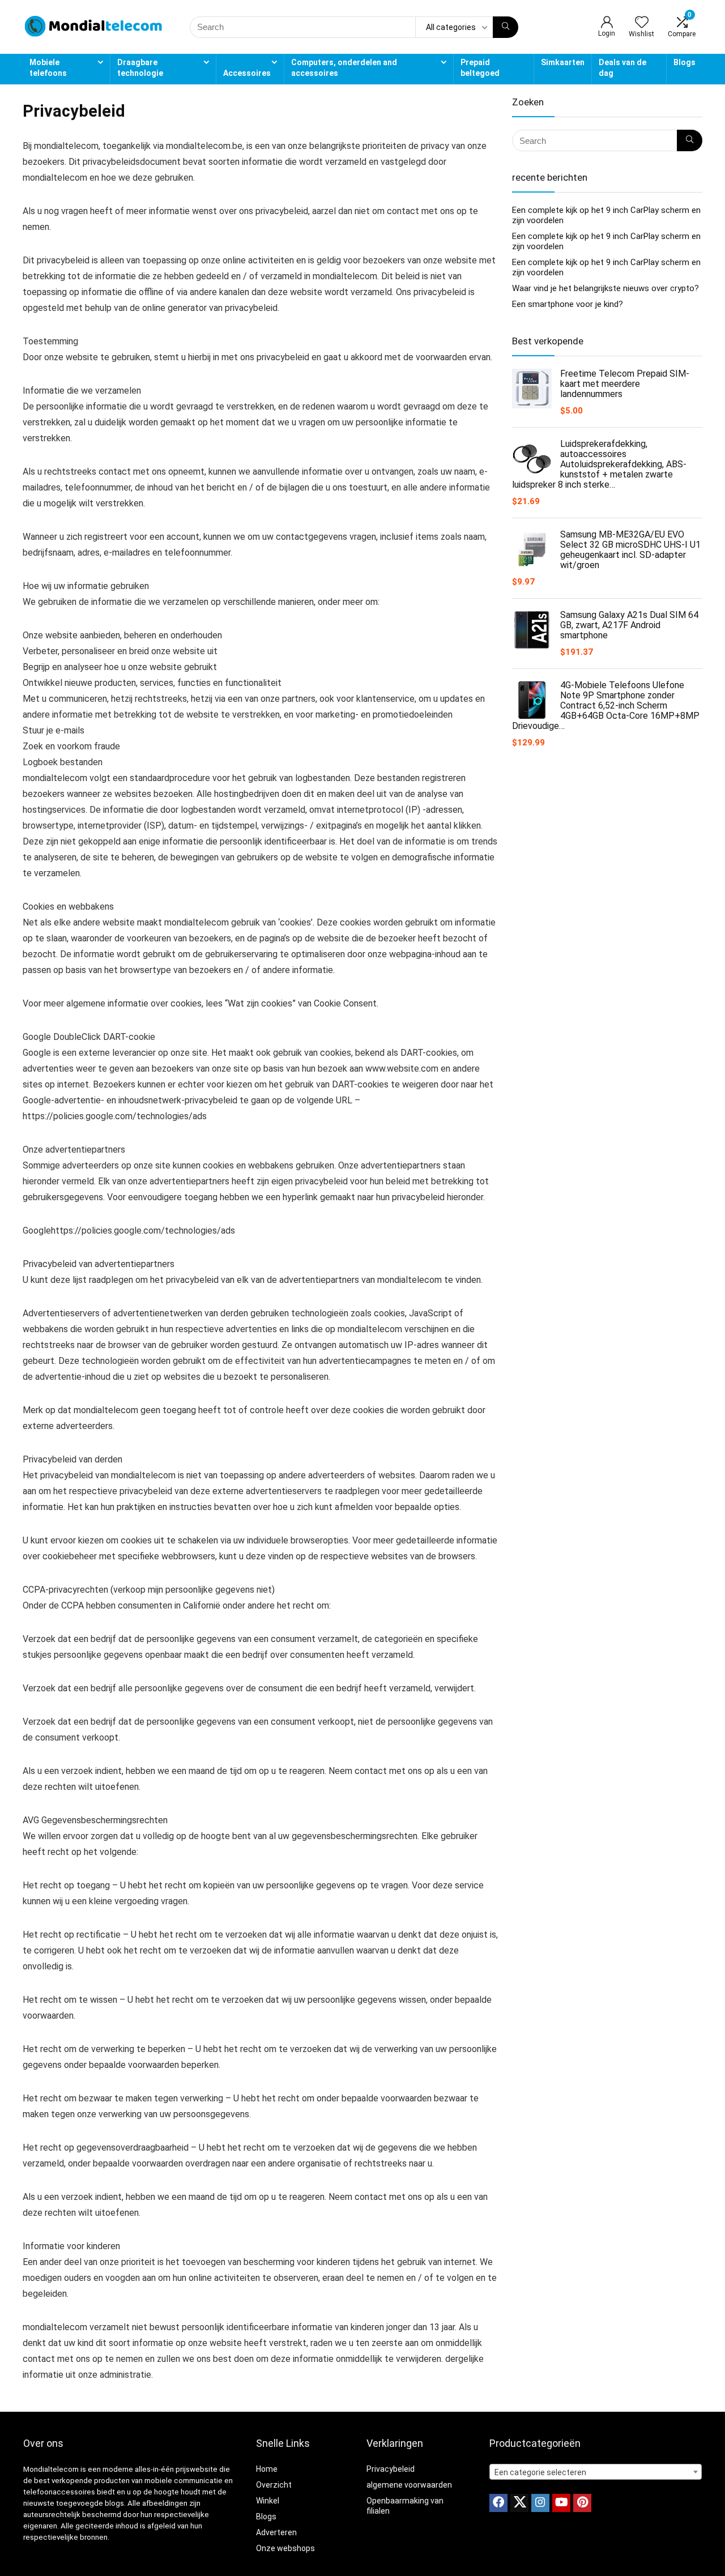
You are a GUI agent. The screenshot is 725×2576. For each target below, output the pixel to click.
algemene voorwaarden (409, 2485)
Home (267, 2469)
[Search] (506, 27)
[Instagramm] (540, 2503)
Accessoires (247, 73)
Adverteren (276, 2532)
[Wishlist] (642, 23)
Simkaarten (563, 62)
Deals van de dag (622, 68)
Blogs (685, 62)
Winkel (268, 2501)
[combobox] (596, 2472)
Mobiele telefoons (48, 68)
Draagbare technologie (140, 68)
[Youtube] (561, 2503)
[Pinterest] (582, 2503)
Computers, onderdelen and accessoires (344, 68)
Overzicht (274, 2485)
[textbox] (596, 2472)
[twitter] (519, 2503)
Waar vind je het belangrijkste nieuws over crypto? (605, 288)
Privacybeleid (391, 2469)
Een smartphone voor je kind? (568, 304)
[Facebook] (498, 2503)
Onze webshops (285, 2548)
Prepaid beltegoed (480, 68)
